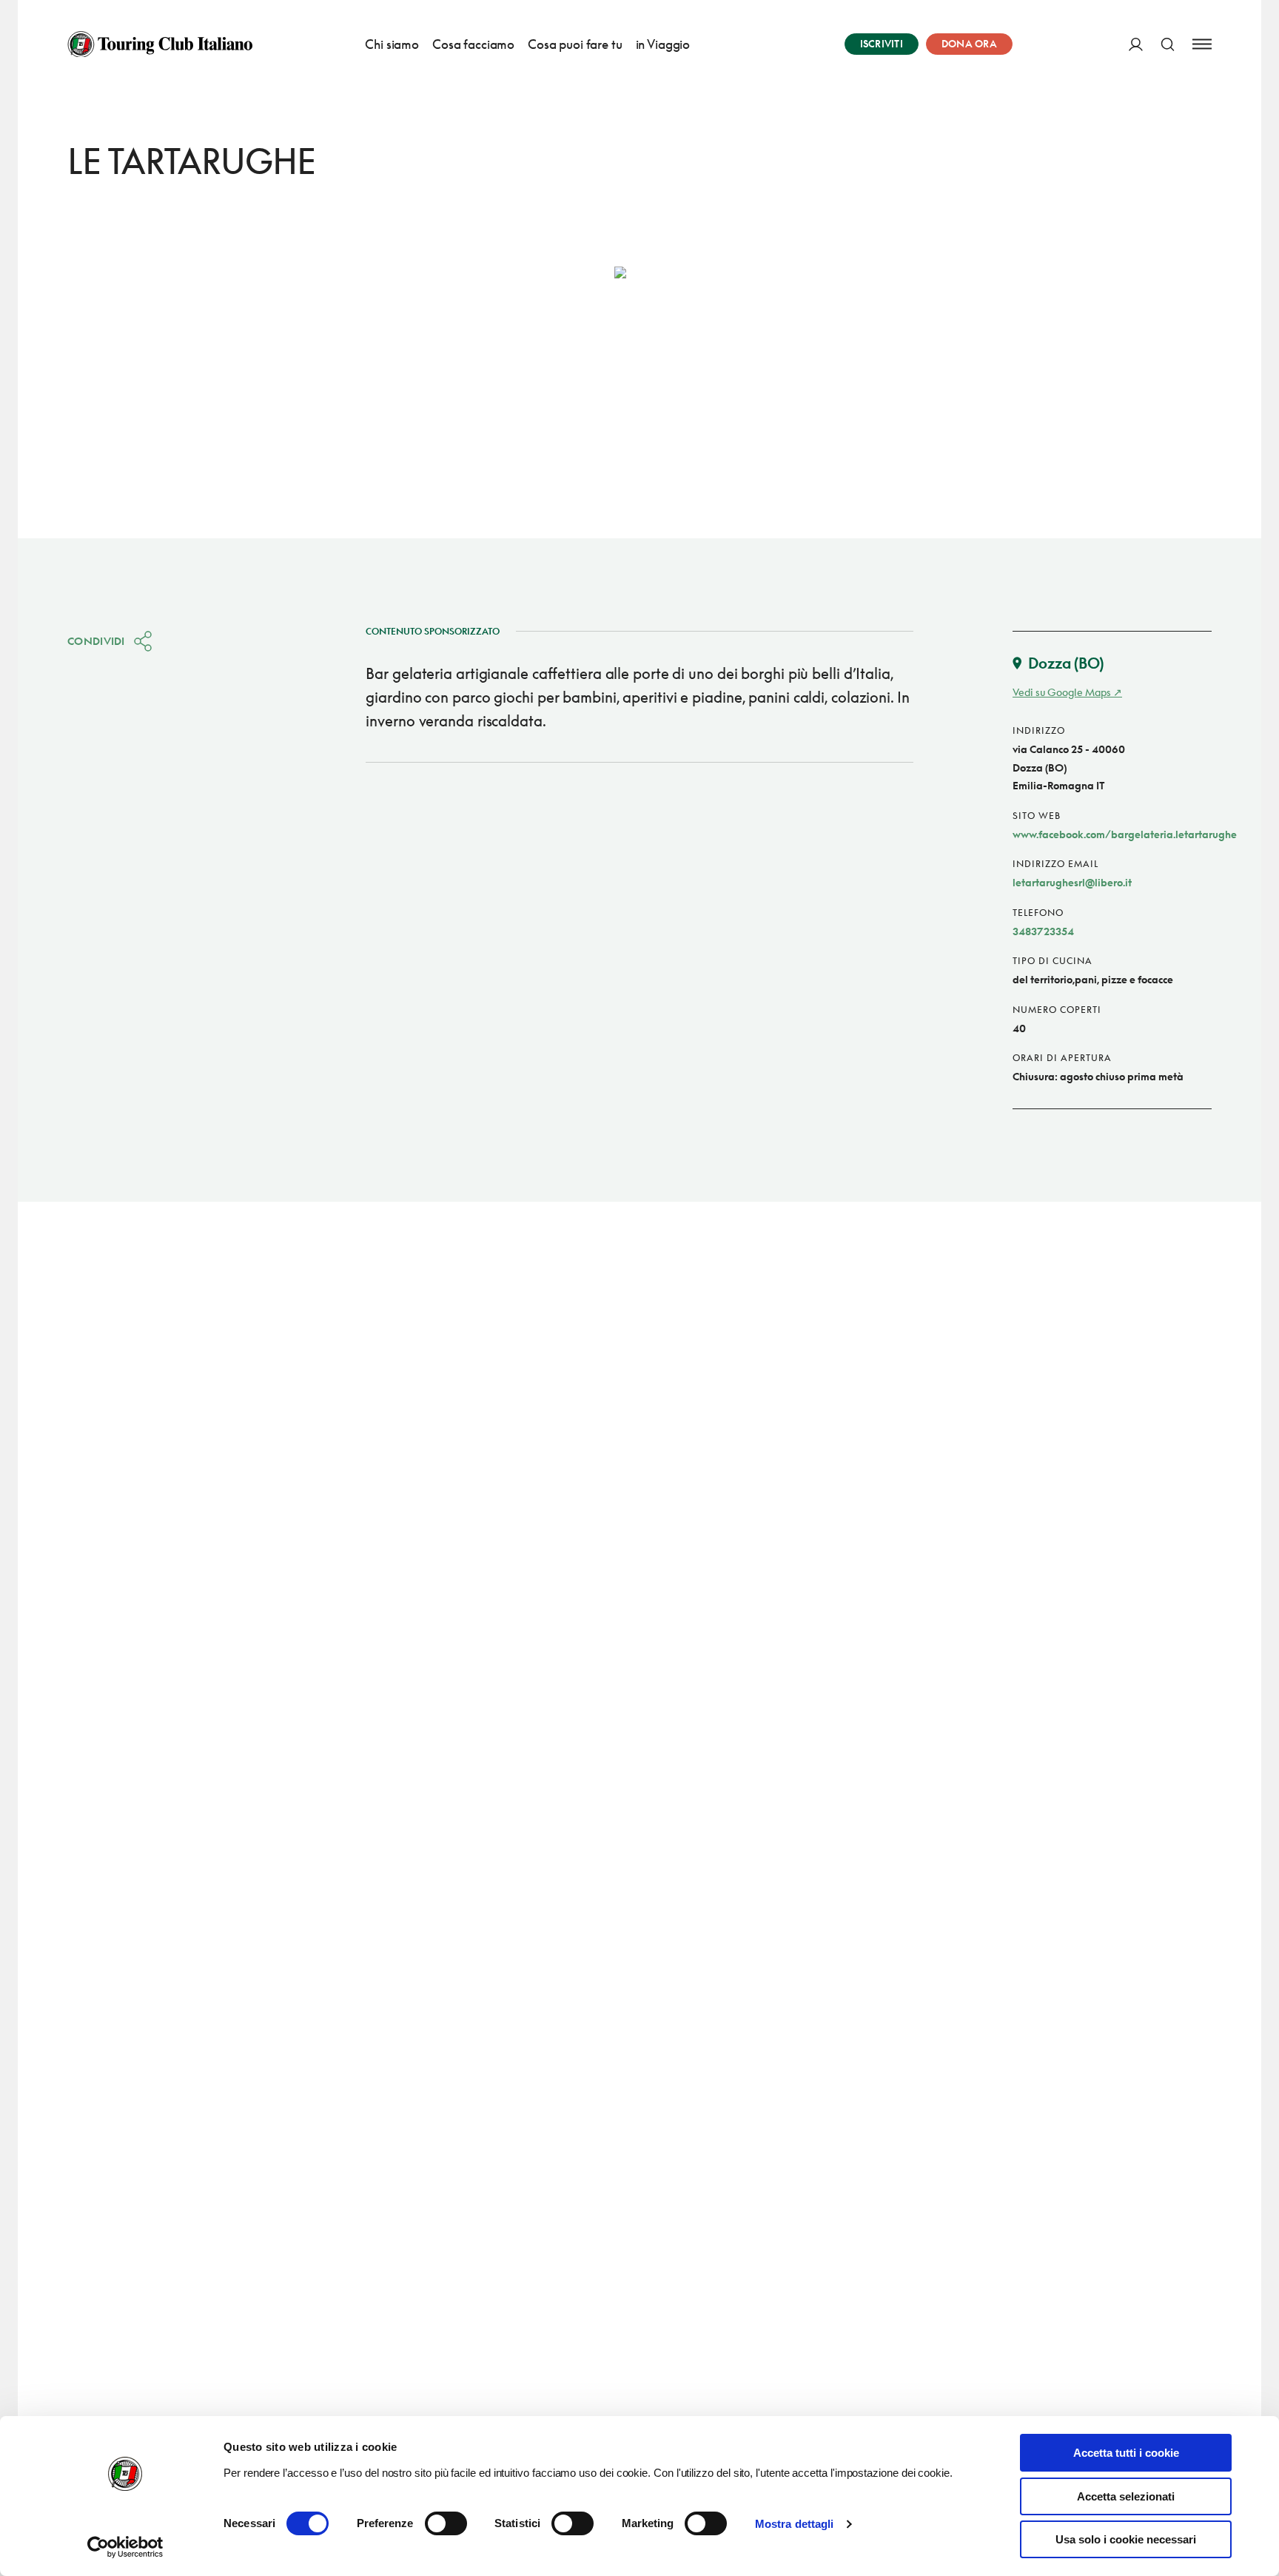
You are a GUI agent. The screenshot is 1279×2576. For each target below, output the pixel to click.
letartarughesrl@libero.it (1072, 882)
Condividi (96, 641)
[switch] (446, 2523)
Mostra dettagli (795, 2524)
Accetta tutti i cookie (1126, 2453)
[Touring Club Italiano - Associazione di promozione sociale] (160, 44)
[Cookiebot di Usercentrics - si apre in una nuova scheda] (125, 2547)
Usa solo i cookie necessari (1126, 2539)
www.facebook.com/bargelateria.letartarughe (1125, 834)
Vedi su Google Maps (1062, 692)
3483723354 (1043, 931)
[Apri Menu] (1202, 44)
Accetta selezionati (1126, 2496)
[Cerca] (1168, 44)
